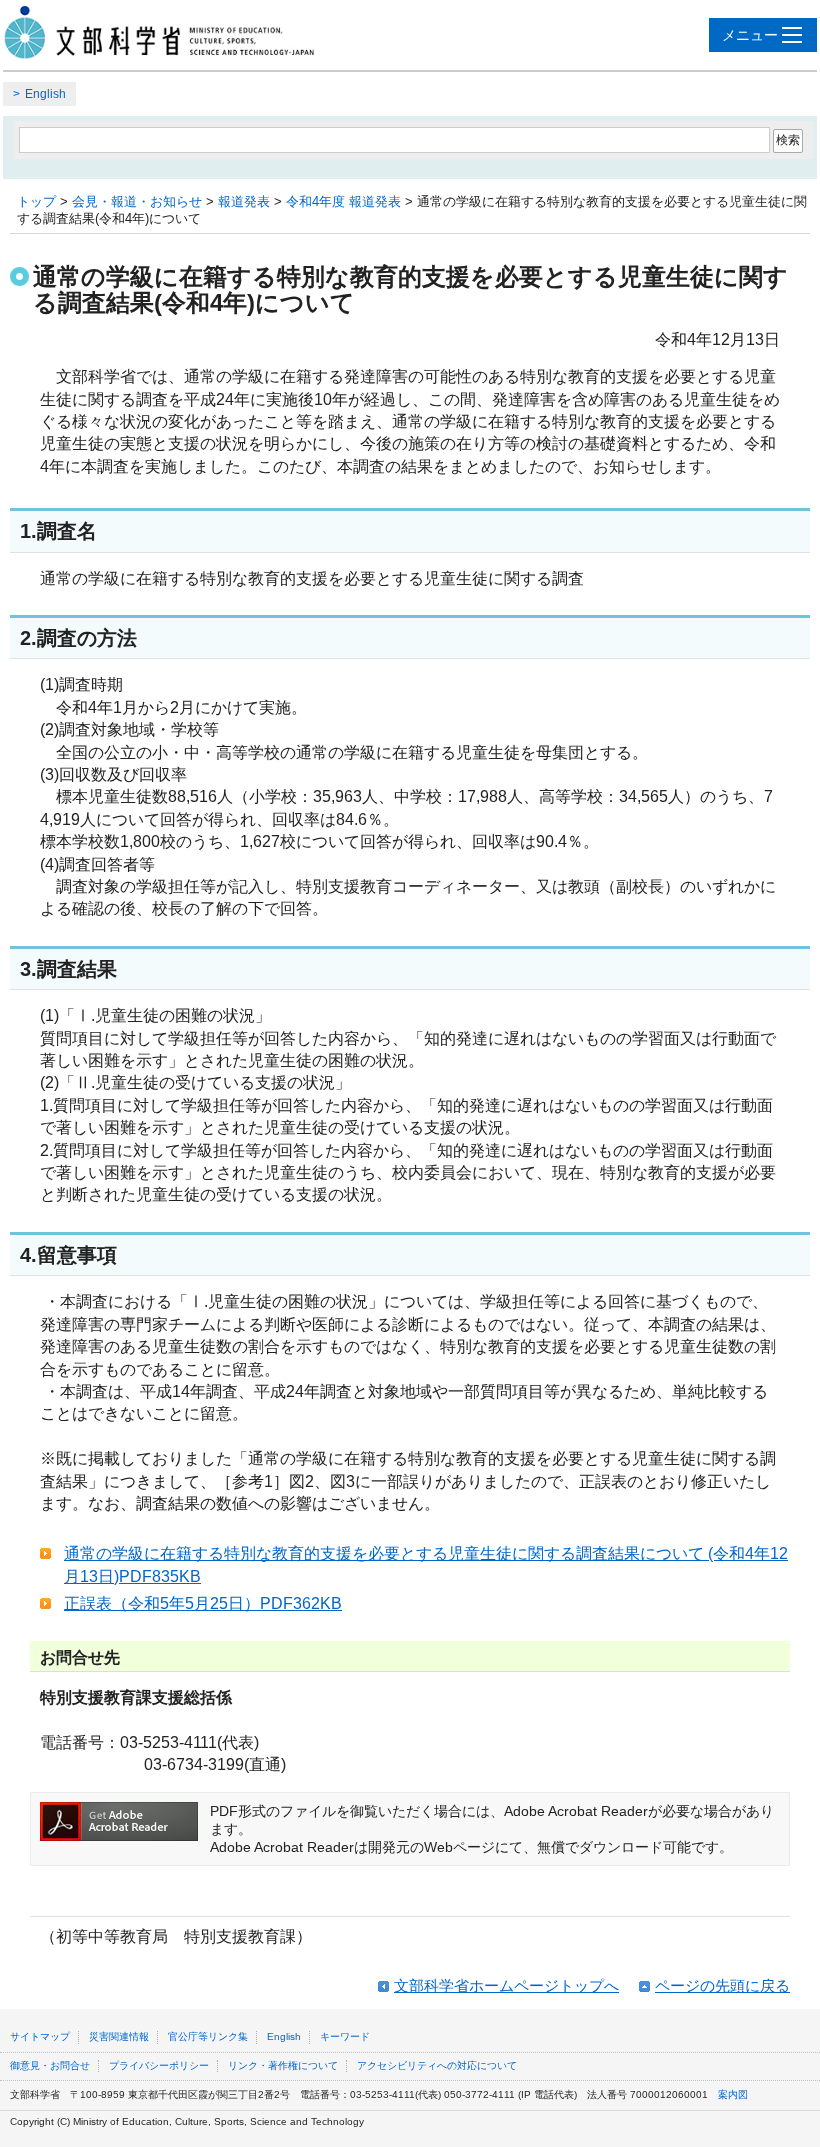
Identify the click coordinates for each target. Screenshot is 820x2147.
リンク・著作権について (283, 2065)
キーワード (345, 2036)
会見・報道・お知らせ (137, 201)
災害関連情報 (119, 2036)
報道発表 (244, 201)
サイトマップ (40, 2036)
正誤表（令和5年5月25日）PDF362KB (203, 1603)
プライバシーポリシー (159, 2065)
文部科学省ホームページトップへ (506, 1985)
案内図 (733, 2094)
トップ (36, 201)
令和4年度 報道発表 (343, 201)
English (45, 94)
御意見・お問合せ (50, 2065)
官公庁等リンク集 (208, 2036)
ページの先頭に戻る (722, 1985)
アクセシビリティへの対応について (437, 2065)
